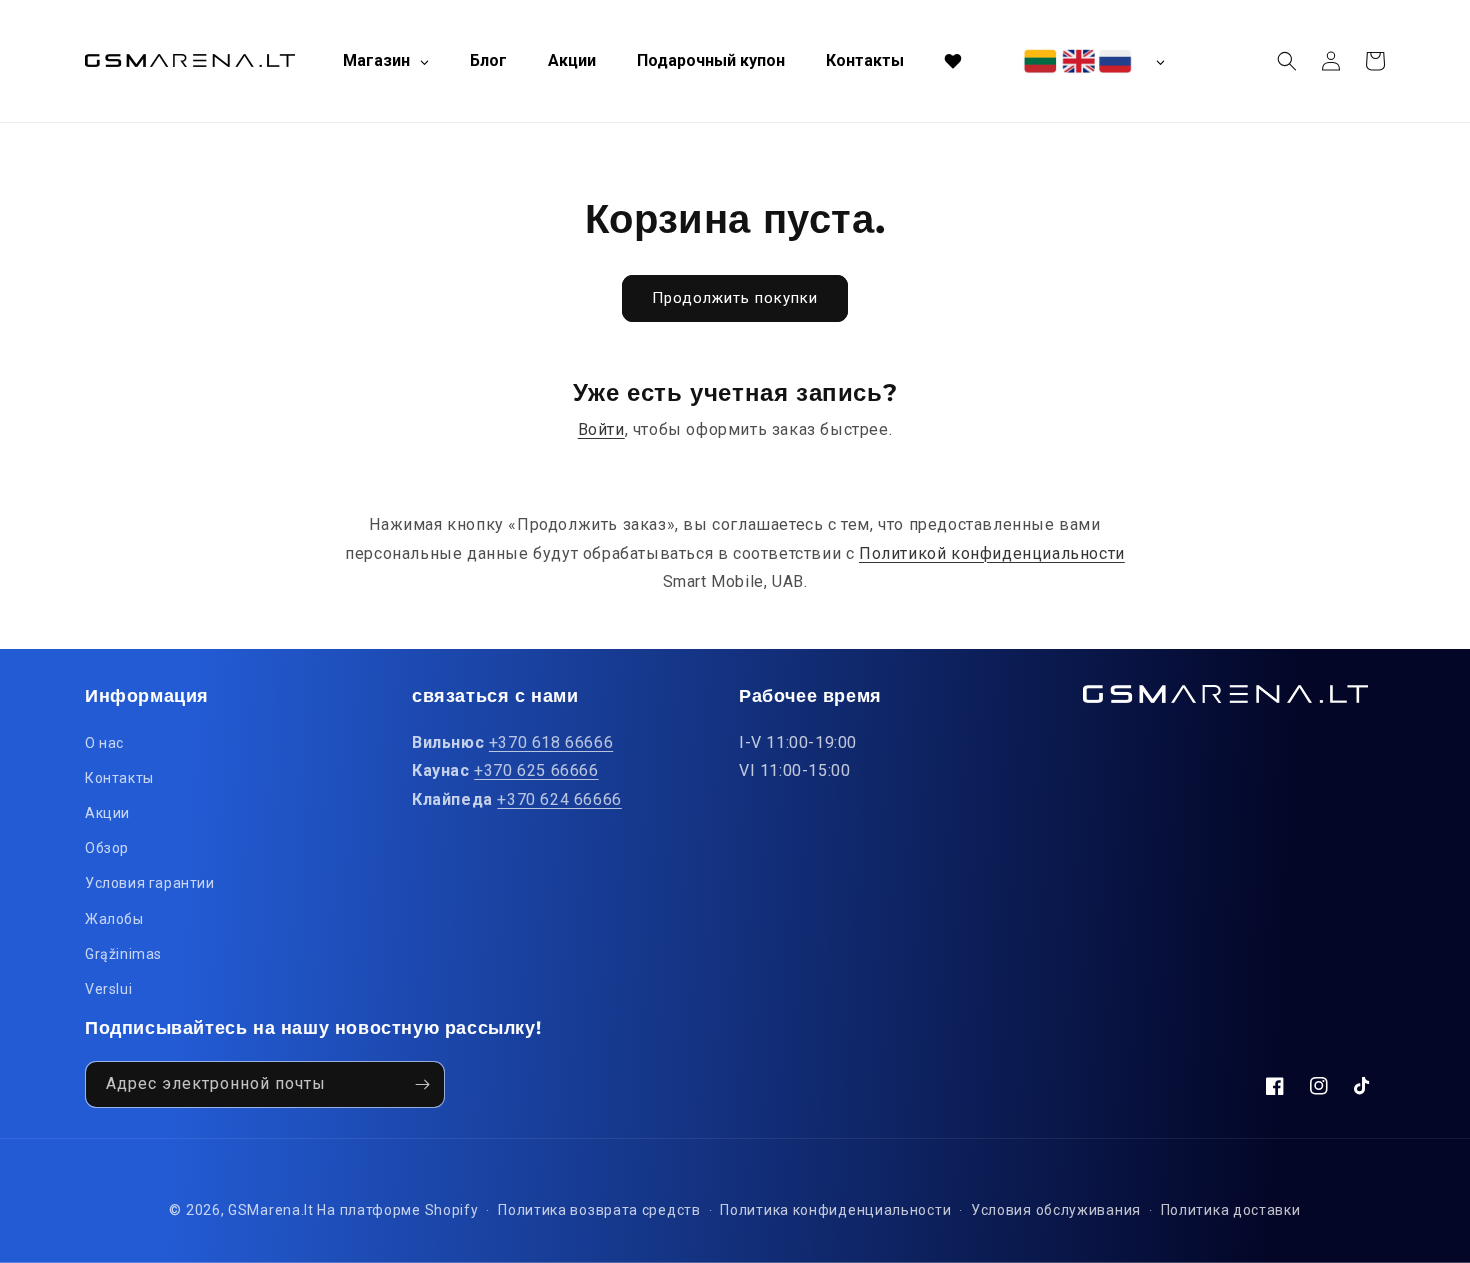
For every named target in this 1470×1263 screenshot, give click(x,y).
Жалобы (114, 919)
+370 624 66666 (559, 799)
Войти (601, 429)
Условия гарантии (150, 883)
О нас (104, 743)
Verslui (108, 989)
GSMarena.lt (271, 1210)
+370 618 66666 (551, 742)
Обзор (107, 848)
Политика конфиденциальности (835, 1210)
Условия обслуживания (1056, 1210)
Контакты (119, 778)
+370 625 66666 (536, 770)
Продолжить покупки (735, 298)
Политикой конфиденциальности (992, 553)
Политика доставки (1231, 1210)
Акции (107, 813)
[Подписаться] (422, 1084)
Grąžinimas (123, 954)
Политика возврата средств (599, 1210)
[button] (1287, 61)
